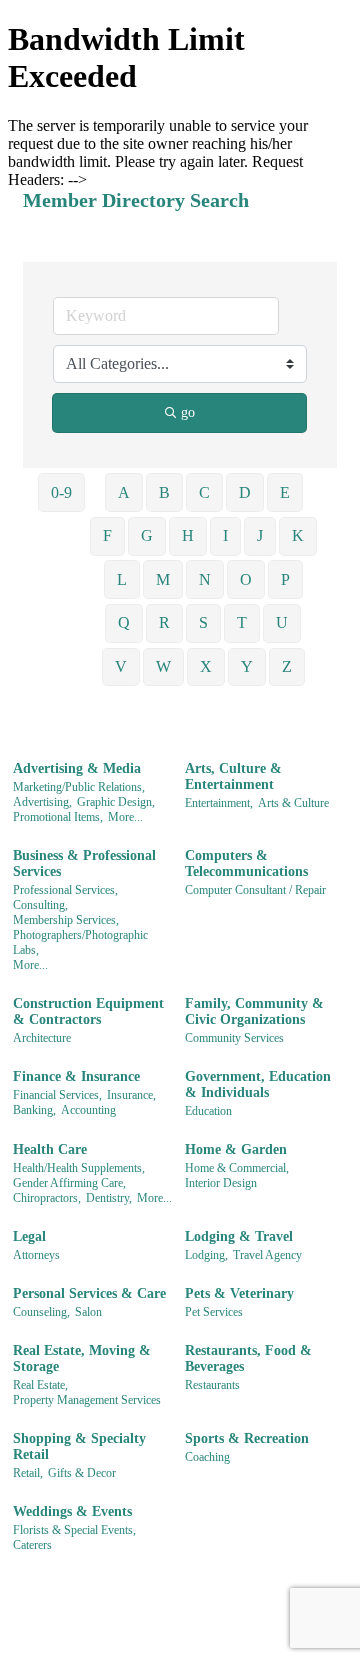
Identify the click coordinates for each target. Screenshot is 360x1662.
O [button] (246, 579)
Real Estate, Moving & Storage (82, 1358)
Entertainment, (219, 803)
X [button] (206, 666)
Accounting (88, 1110)
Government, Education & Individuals (258, 1084)
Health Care (50, 1149)
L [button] (122, 579)
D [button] (245, 492)
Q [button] (124, 622)
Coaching (207, 1457)
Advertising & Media (77, 768)
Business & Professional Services (84, 863)
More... (125, 817)
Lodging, (206, 1255)
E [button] (285, 492)
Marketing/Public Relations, (79, 787)
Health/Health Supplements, (79, 1168)
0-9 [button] (61, 492)
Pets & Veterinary (239, 1293)
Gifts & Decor (82, 1473)
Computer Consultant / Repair (255, 890)
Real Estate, (40, 1385)
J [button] (260, 535)
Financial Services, (57, 1095)
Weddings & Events (72, 1511)
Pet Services (214, 1312)
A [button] (124, 492)
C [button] (204, 492)
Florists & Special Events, (74, 1530)
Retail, (28, 1473)
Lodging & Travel (239, 1236)
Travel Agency (267, 1255)
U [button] (282, 622)
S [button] (203, 622)
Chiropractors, (47, 1198)
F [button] (107, 535)
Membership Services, (66, 920)
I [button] (225, 535)
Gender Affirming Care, (69, 1183)
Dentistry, (109, 1198)
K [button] (298, 535)
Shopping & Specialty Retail (79, 1446)
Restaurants (212, 1385)
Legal (29, 1236)
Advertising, (42, 802)
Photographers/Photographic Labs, (80, 942)
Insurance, (131, 1095)
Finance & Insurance (76, 1076)
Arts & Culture (293, 803)
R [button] (164, 622)
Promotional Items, (58, 817)
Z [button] (287, 666)
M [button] (163, 579)
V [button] (121, 666)
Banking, (34, 1110)
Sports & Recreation (247, 1438)
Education (208, 1111)
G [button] (147, 535)
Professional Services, (65, 890)
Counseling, (41, 1312)
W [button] (163, 666)
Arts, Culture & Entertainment (233, 776)
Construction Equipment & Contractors (88, 1011)
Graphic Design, (116, 802)
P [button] (285, 579)
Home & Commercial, (237, 1168)
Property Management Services (87, 1400)
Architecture (42, 1038)
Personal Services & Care (89, 1293)
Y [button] (247, 666)
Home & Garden (236, 1149)
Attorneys (36, 1255)
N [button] (205, 579)
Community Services (234, 1038)
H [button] (188, 535)
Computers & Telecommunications (246, 863)
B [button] (164, 492)
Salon (88, 1312)
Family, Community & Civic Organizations (254, 1011)
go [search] (188, 412)
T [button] (242, 622)
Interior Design (221, 1183)
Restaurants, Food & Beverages (248, 1358)
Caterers (32, 1545)
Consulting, (40, 905)
